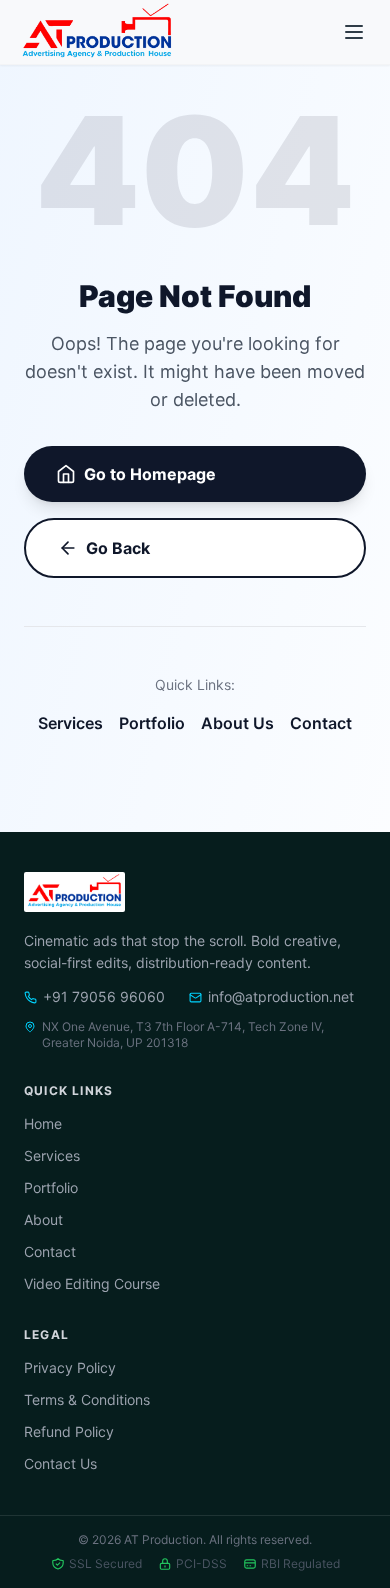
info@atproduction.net (281, 996)
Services (70, 723)
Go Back (118, 548)
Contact (321, 723)
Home (43, 1123)
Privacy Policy (70, 1367)
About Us (237, 723)
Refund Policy (69, 1431)
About (43, 1219)
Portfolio (152, 723)
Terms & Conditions (87, 1399)
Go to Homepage (150, 474)
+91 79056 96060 (104, 996)
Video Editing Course (92, 1283)
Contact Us (60, 1463)
